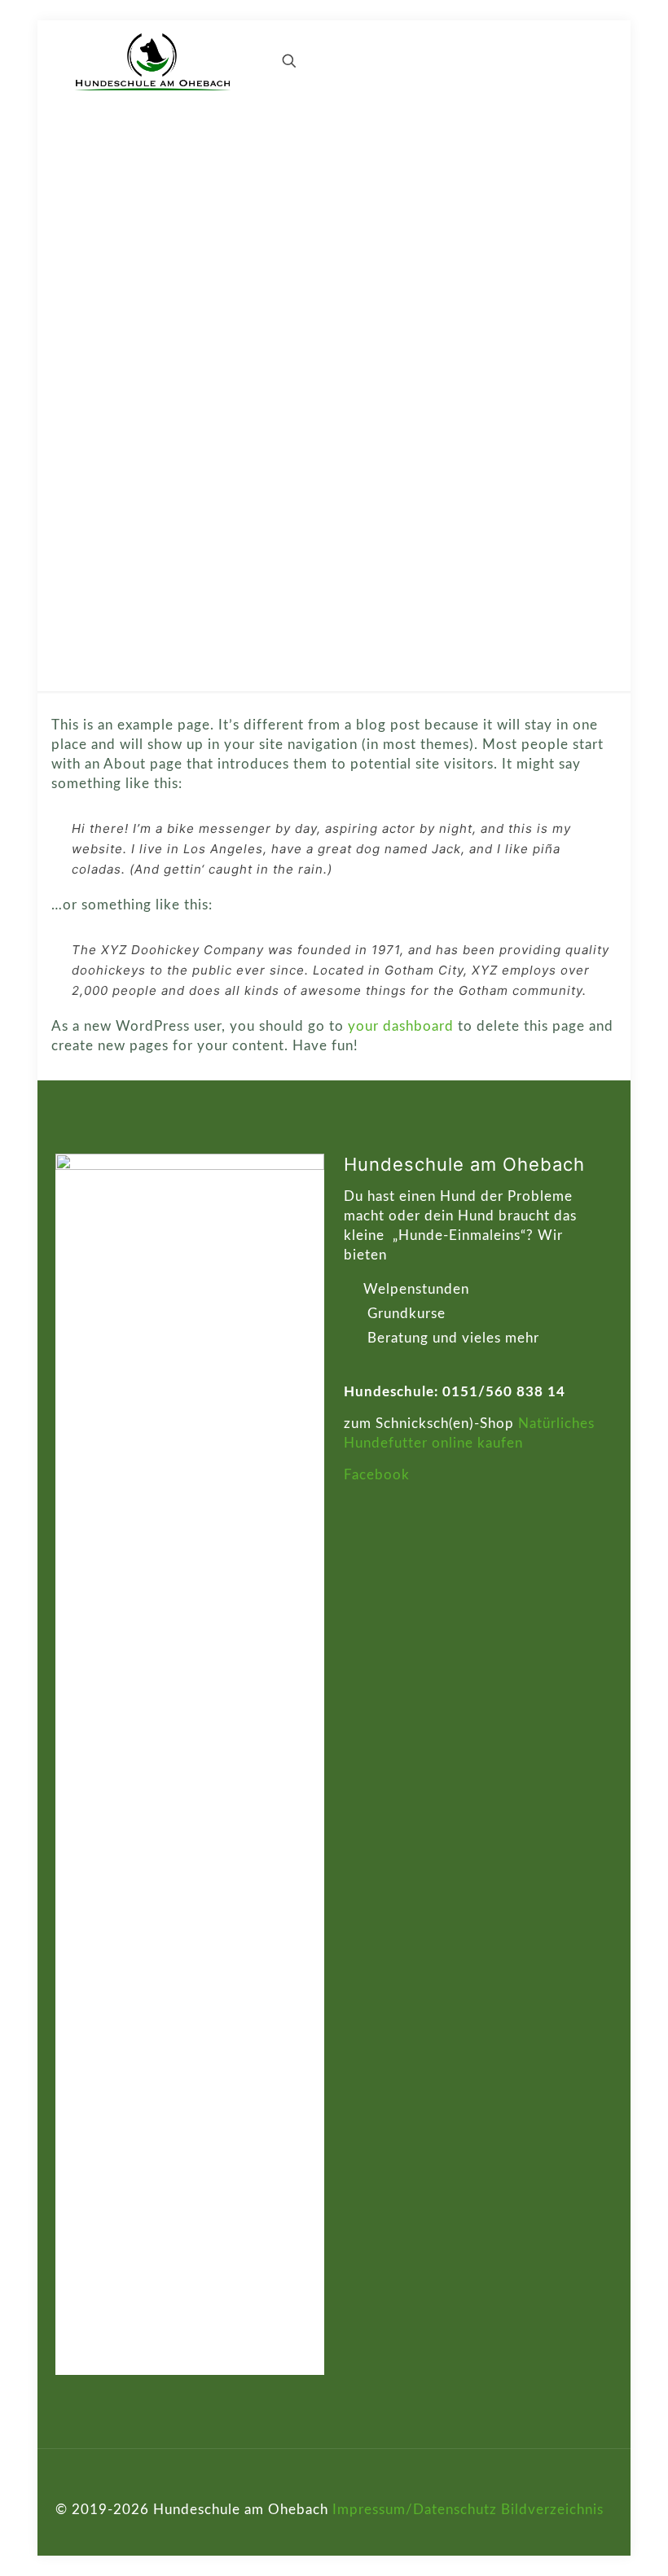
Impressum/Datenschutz (415, 2510)
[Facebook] (588, 2530)
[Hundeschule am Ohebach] (153, 61)
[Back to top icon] (595, 2483)
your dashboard (401, 1026)
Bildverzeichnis (552, 2510)
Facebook (377, 1475)
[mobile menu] (232, 61)
